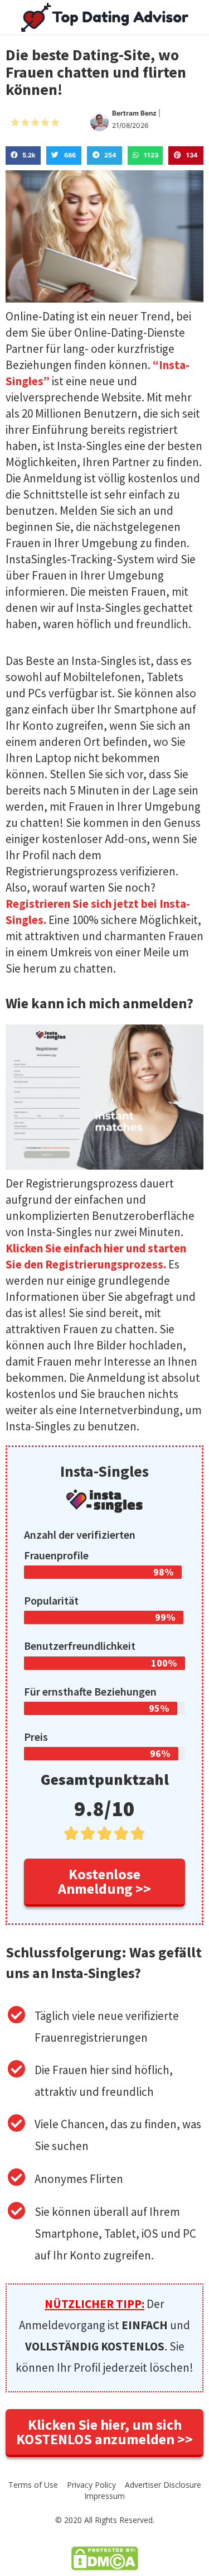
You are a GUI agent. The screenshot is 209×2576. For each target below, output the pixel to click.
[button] (104, 1883)
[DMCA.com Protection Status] (105, 2557)
